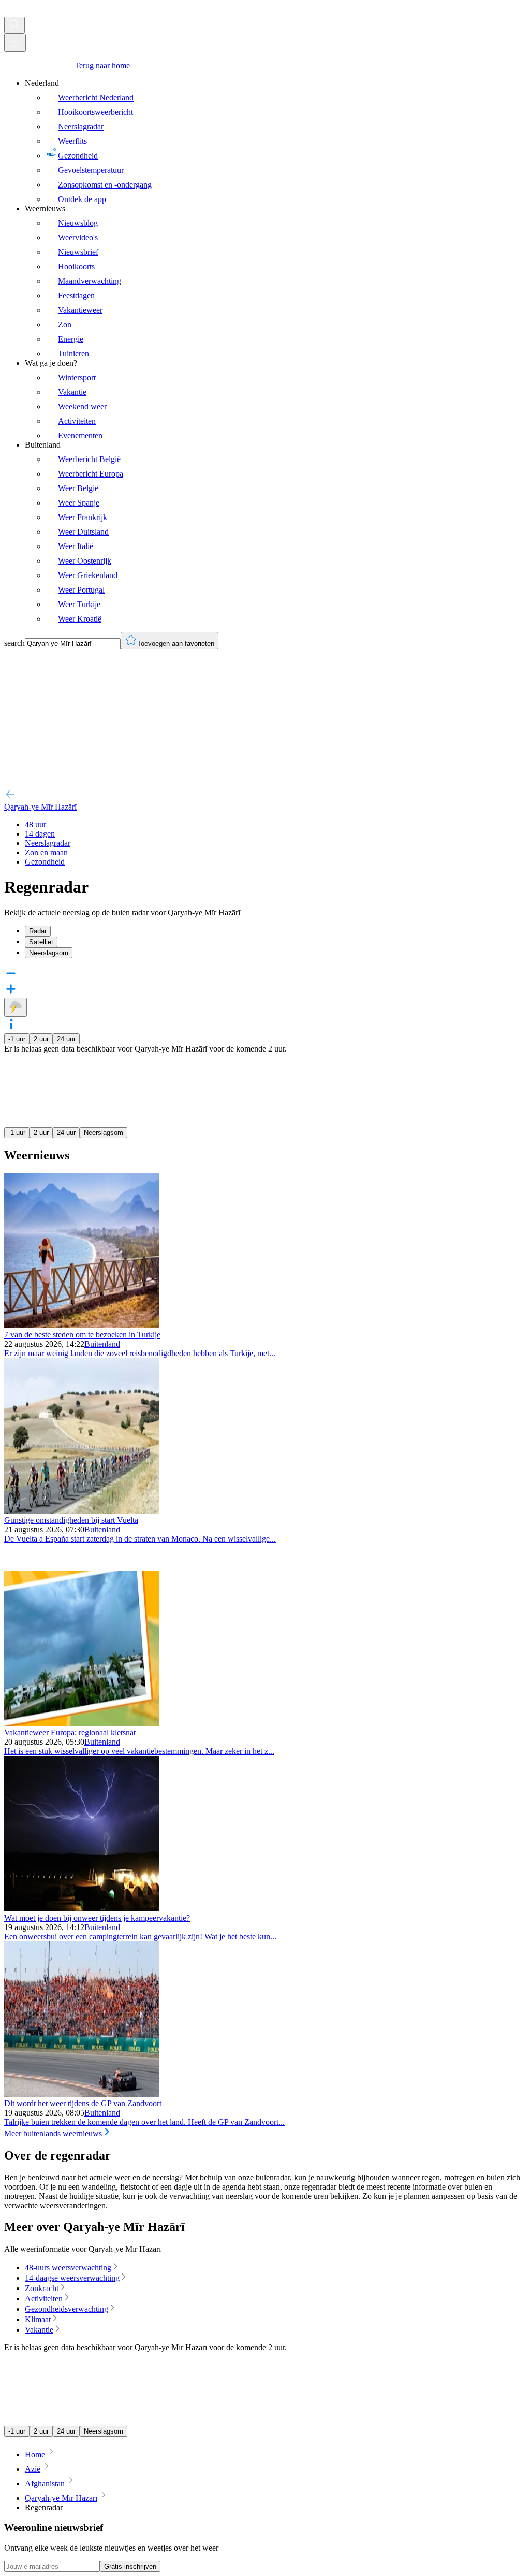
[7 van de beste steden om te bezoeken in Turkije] (82, 1325)
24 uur (66, 1039)
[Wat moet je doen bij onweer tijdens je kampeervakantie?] (82, 1909)
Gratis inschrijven (130, 2566)
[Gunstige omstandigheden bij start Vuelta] (82, 1511)
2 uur (41, 1039)
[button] (265, 1025)
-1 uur (17, 1039)
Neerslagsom (104, 1133)
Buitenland (102, 1344)
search (14, 643)
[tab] (275, 931)
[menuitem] (275, 141)
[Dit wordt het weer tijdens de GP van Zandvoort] (82, 2094)
